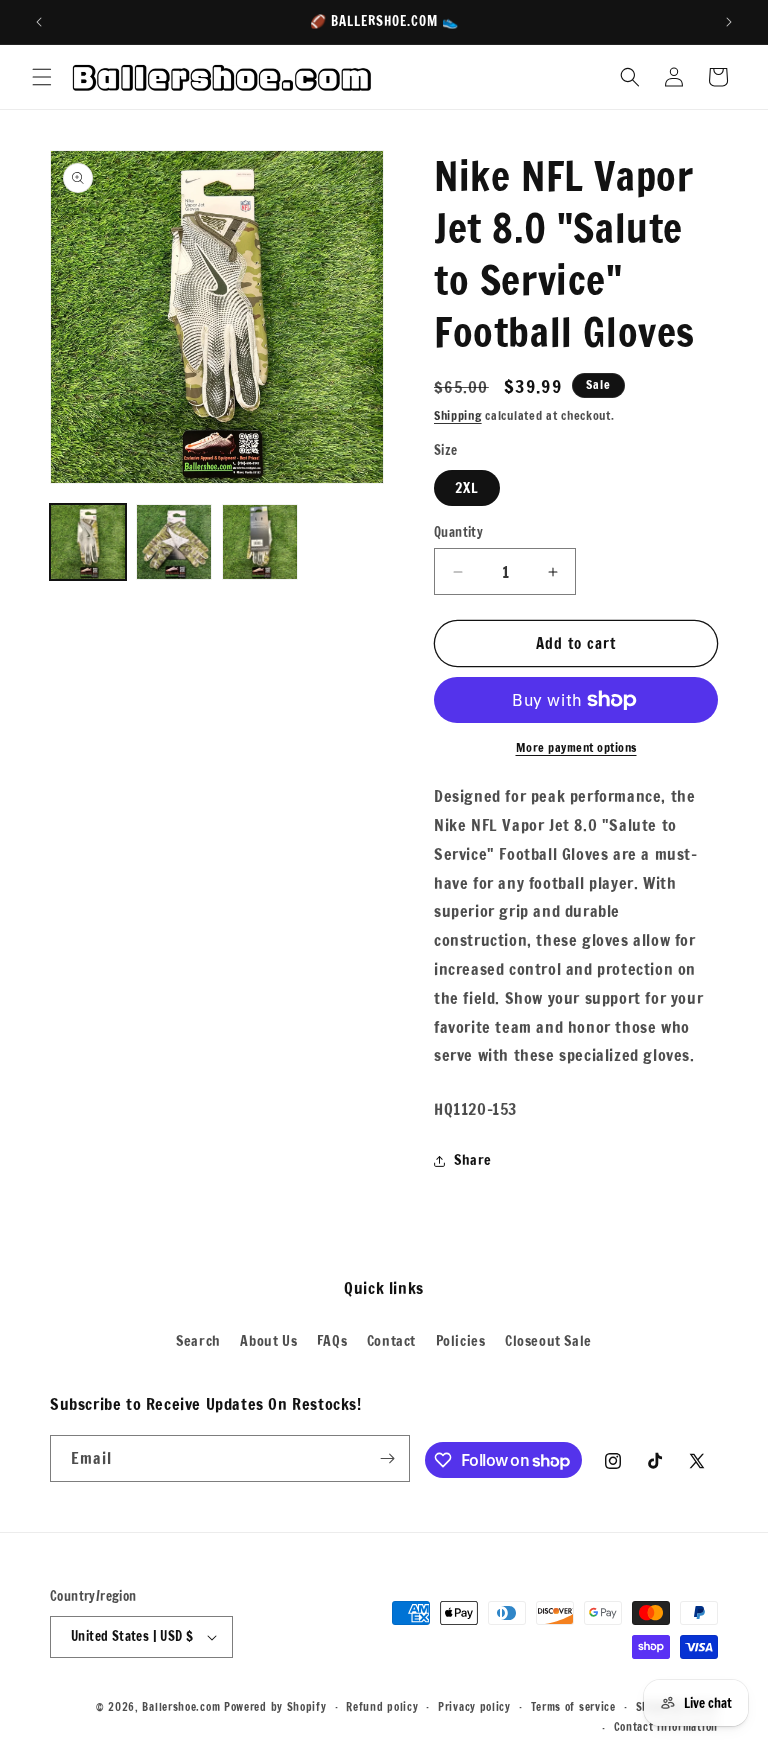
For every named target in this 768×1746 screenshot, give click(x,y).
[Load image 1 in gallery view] (88, 542)
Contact (391, 1341)
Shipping (458, 415)
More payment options (576, 747)
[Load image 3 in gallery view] (260, 542)
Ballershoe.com (181, 1707)
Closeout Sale (548, 1341)
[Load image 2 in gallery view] (174, 542)
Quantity (458, 532)
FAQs (332, 1341)
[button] (42, 77)
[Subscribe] (387, 1458)
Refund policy (382, 1707)
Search (198, 1341)
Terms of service (573, 1707)
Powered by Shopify (275, 1707)
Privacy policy (474, 1707)
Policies (461, 1341)
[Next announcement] (729, 22)
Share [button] (473, 1160)
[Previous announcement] (39, 22)
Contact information (666, 1727)
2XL (467, 488)
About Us (268, 1341)
